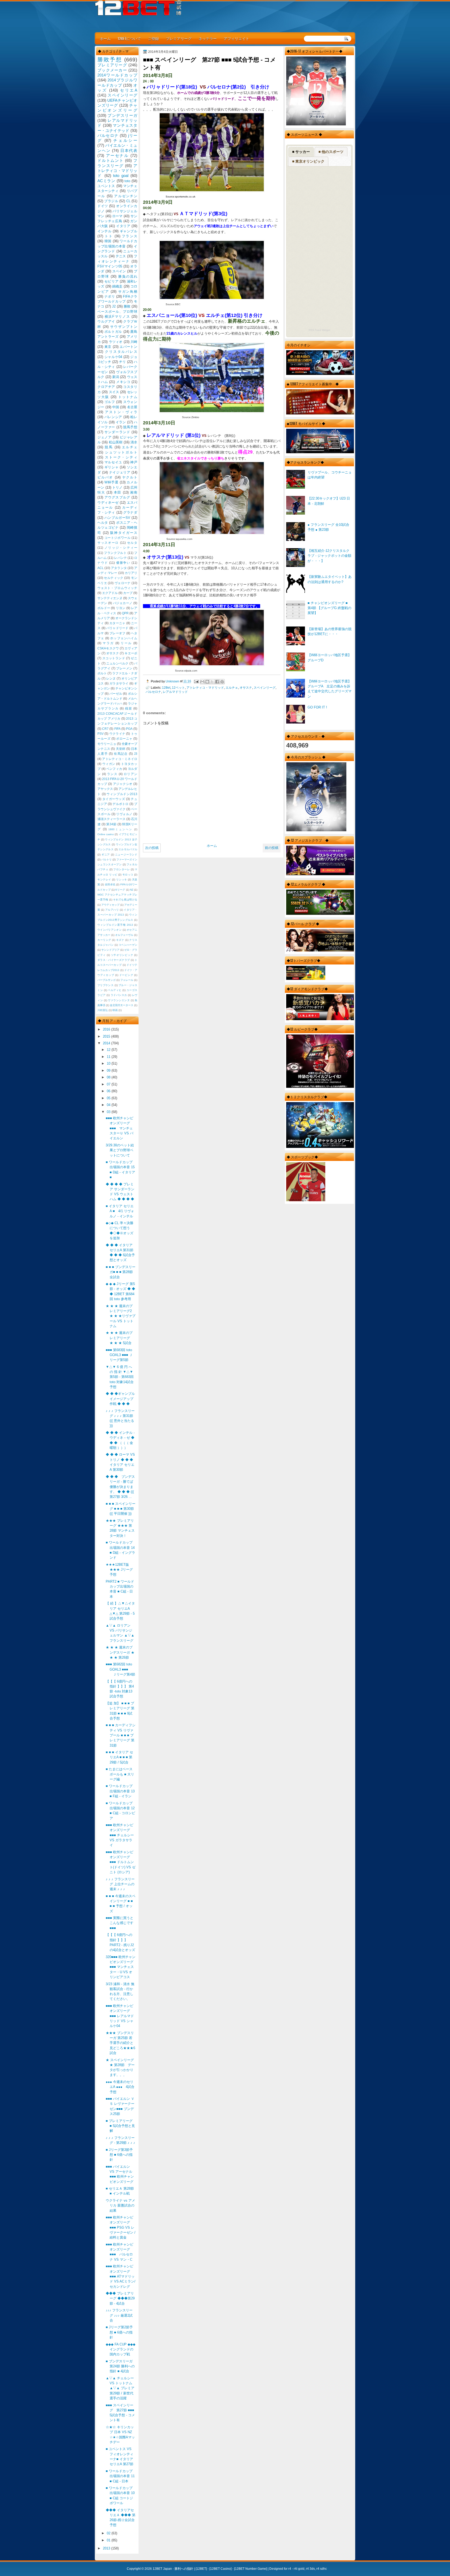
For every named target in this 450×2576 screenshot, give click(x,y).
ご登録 (153, 38)
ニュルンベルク (117, 663)
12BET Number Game (251, 2569)
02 (109, 2533)
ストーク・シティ (121, 457)
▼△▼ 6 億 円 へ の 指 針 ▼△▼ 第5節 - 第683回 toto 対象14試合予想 (120, 1377)
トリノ (117, 487)
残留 (129, 708)
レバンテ (120, 558)
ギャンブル (129, 231)
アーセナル (117, 155)
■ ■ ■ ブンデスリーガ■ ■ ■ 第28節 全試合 (121, 1272)
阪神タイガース (124, 533)
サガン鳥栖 (128, 292)
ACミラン (106, 181)
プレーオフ (117, 633)
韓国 (108, 241)
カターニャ (117, 623)
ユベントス (106, 186)
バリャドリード (117, 628)
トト (109, 236)
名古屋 (132, 407)
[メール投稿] (196, 681)
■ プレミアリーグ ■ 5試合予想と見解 (120, 2126)
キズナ (120, 940)
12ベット (178, 688)
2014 (107, 1043)
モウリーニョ (107, 744)
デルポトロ (120, 804)
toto (127, 181)
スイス (114, 392)
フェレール (127, 980)
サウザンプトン (124, 327)
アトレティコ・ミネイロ (120, 759)
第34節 (111, 824)
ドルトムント (111, 160)
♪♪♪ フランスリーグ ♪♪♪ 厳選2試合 (119, 2315)
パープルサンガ (107, 980)
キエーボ (131, 653)
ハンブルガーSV (117, 518)
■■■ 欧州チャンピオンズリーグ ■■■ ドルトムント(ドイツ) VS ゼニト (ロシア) (121, 1862)
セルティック (114, 578)
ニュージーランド (126, 855)
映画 (115, 1010)
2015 (107, 1036)
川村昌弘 (103, 1010)
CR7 (105, 729)
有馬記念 (121, 754)
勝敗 (127, 306)
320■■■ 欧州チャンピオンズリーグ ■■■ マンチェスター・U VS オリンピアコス (121, 1967)
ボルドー (104, 608)
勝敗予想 (110, 59)
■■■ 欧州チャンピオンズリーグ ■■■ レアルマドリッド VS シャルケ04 (120, 2016)
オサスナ (246, 688)
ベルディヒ (115, 990)
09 (109, 1070)
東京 (108, 347)
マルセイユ (113, 462)
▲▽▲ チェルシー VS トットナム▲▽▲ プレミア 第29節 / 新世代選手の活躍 (120, 2388)
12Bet (166, 688)
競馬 (109, 447)
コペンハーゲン (128, 945)
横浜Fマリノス (117, 317)
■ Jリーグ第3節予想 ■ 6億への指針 (119, 2155)
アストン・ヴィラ (121, 412)
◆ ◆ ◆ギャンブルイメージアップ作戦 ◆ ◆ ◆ (120, 1399)
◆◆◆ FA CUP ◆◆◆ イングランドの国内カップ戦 (121, 2349)
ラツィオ (116, 342)
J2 (114, 306)
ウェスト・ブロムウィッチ (117, 588)
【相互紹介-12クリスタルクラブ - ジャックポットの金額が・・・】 (329, 556)
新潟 (116, 377)
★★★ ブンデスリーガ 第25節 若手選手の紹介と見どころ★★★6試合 (120, 2043)
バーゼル (116, 694)
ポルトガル (113, 332)
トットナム (128, 397)
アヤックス (105, 789)
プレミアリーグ (179, 38)
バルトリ (107, 859)
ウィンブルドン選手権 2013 (115, 925)
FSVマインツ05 (110, 266)
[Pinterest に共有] (222, 682)
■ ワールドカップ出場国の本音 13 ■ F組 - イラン (120, 1791)
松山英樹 (116, 442)
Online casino (106, 834)
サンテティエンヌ (110, 598)
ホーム (105, 38)
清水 (134, 442)
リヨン (121, 608)
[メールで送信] (202, 682)
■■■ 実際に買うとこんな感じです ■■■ (120, 1923)
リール (126, 643)
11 (109, 1057)
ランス (112, 774)
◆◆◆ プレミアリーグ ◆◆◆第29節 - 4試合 (120, 2298)
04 (109, 1105)
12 (109, 1050)
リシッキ (122, 880)
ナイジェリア (120, 472)
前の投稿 (272, 848)
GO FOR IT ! (317, 707)
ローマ (117, 216)
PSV (101, 734)
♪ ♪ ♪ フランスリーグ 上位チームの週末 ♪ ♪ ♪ (120, 1884)
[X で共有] (212, 682)
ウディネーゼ (108, 503)
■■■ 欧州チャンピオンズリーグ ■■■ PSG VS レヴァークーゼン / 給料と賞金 (121, 2227)
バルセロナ (153, 692)
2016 (107, 1029)
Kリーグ (120, 890)
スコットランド (114, 658)
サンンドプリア (110, 950)
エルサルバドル (128, 849)
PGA (129, 729)
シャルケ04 (113, 357)
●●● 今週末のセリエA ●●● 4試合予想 (120, 2087)
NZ (132, 890)
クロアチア (106, 387)
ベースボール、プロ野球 (117, 312)
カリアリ (131, 573)
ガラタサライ (119, 683)
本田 (118, 492)
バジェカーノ (123, 603)
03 (109, 1112)
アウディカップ (110, 905)
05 (109, 1098)
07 (109, 1084)
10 (109, 1063)
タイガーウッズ (114, 799)
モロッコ (128, 875)
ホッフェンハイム (124, 638)
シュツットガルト (121, 452)
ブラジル (111, 201)
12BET (201, 2569)
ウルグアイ (106, 321)
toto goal (121, 175)
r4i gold (299, 2569)
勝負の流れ (128, 276)
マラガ (108, 643)
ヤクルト (130, 477)
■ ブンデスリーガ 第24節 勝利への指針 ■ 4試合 (120, 2366)
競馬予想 (130, 427)
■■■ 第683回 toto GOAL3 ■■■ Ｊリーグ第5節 (119, 1355)
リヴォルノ (124, 814)
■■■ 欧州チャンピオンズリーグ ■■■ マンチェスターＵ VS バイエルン (120, 1128)
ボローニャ (124, 739)
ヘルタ (103, 523)
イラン (121, 422)
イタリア (123, 226)
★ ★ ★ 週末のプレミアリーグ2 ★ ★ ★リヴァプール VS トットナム (121, 1316)
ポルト (102, 673)
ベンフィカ (114, 769)
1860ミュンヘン (120, 829)
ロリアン (130, 774)
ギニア (106, 855)
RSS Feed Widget (319, 330)
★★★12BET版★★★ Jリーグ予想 (119, 1570)
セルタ (132, 543)
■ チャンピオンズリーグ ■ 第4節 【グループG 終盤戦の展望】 (329, 608)
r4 (290, 2569)
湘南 (134, 492)
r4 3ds (310, 2569)
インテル (104, 231)
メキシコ (123, 382)
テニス (121, 256)
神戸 (134, 462)
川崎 (134, 342)
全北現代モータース (122, 1005)
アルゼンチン (126, 196)
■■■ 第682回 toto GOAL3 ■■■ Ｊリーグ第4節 (120, 1669)
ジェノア (104, 437)
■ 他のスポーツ (331, 152)
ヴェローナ (123, 583)
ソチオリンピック (122, 955)
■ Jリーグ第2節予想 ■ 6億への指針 (119, 2332)
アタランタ (119, 568)
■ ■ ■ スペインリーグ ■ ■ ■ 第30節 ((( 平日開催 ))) (121, 1509)
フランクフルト (115, 553)
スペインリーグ (265, 688)
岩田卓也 (110, 884)
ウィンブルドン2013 (122, 794)
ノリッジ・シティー (121, 548)
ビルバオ (105, 477)
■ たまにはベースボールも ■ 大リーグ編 (120, 1774)
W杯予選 (111, 482)
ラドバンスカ (119, 995)
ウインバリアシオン (110, 930)
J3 (136, 754)
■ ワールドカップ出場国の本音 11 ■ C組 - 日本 (120, 2476)
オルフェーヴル (124, 935)
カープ (128, 593)
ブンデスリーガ (122, 115)
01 (109, 2540)
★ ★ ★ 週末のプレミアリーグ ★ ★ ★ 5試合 (120, 1338)
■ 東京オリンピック (308, 161)
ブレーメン (124, 668)
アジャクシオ (123, 784)
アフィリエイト (236, 38)
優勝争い (123, 563)
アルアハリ (112, 910)
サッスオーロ (108, 543)
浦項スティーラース (111, 819)
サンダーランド (117, 432)
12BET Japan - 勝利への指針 (173, 2569)
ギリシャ (112, 467)
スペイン (119, 271)
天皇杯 (121, 749)
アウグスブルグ (117, 497)
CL (128, 201)
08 (109, 1077)
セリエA (129, 90)
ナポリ (110, 296)
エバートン (128, 347)
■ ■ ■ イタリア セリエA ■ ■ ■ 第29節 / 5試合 (119, 1757)
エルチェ (232, 688)
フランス (130, 236)
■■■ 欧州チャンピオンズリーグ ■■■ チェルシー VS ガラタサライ (120, 1835)
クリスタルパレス (121, 352)
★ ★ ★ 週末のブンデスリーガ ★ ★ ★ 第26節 (120, 1652)
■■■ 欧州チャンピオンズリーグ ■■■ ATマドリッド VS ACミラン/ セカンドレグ (121, 2276)
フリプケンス (105, 985)
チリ (122, 362)
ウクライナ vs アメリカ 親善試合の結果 (120, 2206)
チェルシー (125, 140)
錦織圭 (117, 286)
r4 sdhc (322, 2569)
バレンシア (113, 417)
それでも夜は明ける (125, 900)
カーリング (104, 940)
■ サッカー (301, 152)
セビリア (112, 281)
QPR (125, 613)
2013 (107, 2548)
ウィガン (109, 764)
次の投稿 (152, 848)
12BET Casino (220, 2569)
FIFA (117, 729)
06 (109, 1091)
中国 (116, 407)
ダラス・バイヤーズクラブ (114, 960)
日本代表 (129, 151)
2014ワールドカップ (117, 75)
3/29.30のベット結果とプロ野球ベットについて (120, 1150)
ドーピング (126, 975)
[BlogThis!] (207, 682)
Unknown (173, 681)
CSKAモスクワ (108, 648)
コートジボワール (118, 538)
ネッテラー (208, 38)
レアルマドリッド (175, 692)
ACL (101, 568)
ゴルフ (110, 402)
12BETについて (129, 38)
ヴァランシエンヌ (119, 1000)
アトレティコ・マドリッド (205, 688)
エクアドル (110, 593)
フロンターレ (121, 869)
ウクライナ (117, 734)
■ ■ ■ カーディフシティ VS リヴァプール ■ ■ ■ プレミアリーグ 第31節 (121, 1735)
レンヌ (111, 679)
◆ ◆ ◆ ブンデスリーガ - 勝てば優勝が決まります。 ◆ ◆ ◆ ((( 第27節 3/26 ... (120, 1487)
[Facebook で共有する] (217, 682)
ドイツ (103, 206)
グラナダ (130, 512)
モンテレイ (104, 880)
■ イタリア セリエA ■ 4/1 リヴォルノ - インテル (120, 1211)
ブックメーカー (112, 70)
